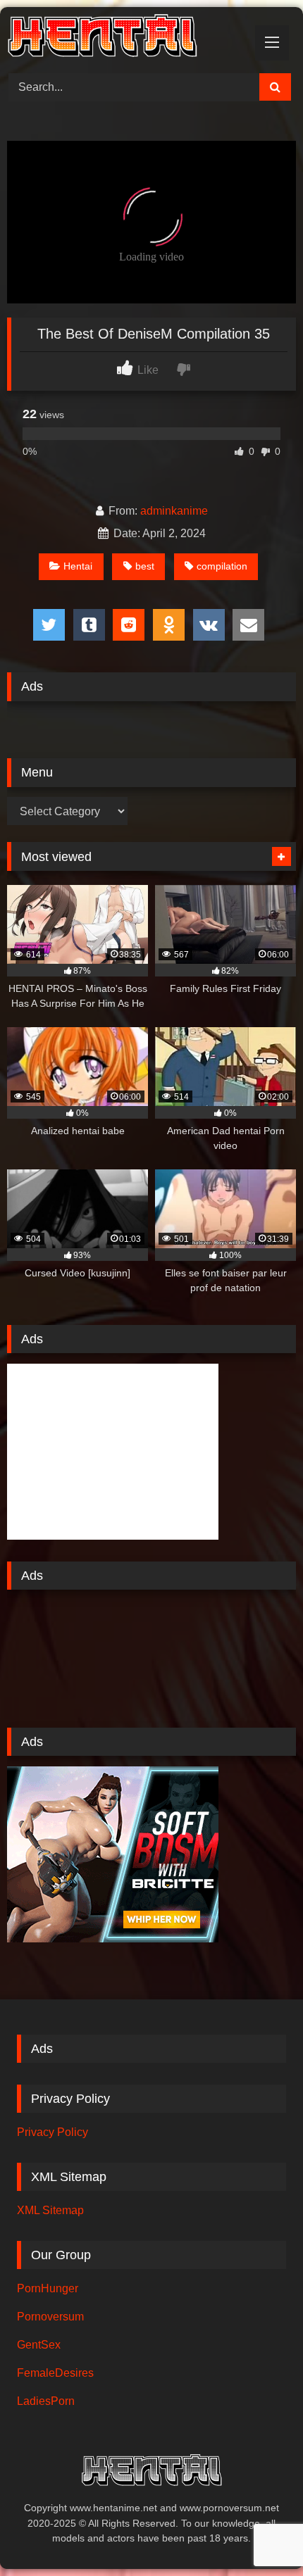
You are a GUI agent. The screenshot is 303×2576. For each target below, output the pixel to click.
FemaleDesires (55, 2373)
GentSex (39, 2345)
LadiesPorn (46, 2401)
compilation (222, 566)
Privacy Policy (52, 2132)
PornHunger (48, 2288)
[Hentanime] (124, 38)
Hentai (78, 566)
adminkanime (174, 511)
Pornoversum (50, 2317)
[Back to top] (259, 2534)
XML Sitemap (50, 2210)
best (145, 566)
